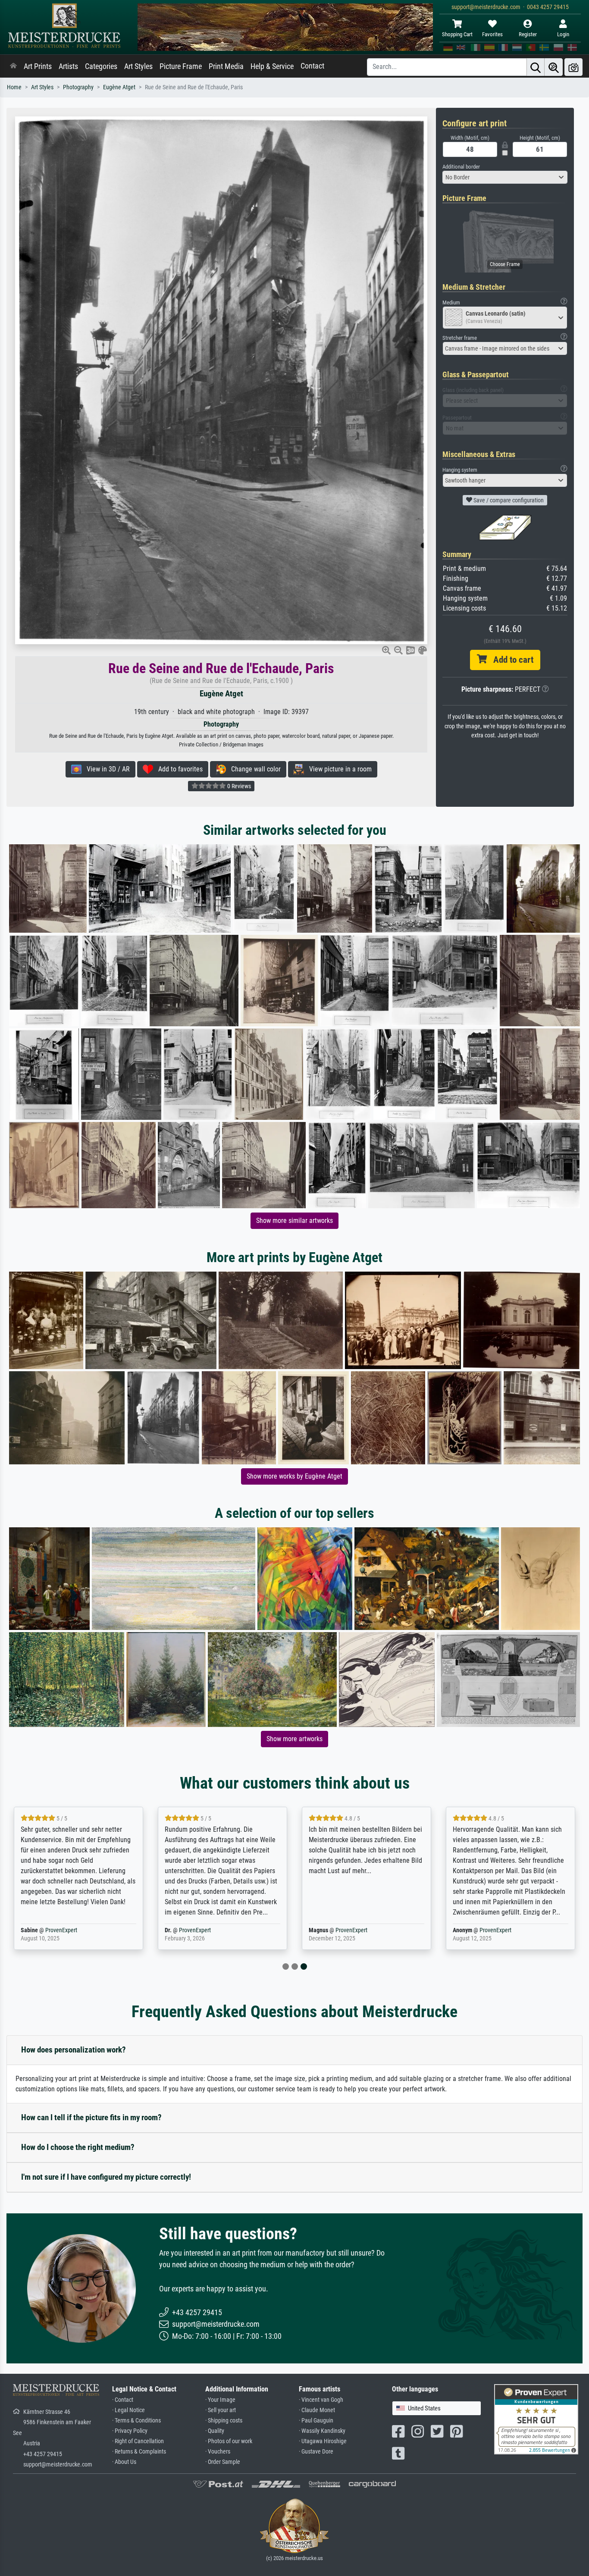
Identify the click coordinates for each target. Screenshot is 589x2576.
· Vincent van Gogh (321, 2400)
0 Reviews (238, 786)
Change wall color (253, 769)
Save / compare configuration (508, 500)
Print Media (226, 66)
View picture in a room (338, 769)
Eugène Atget (119, 87)
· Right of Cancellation (138, 2441)
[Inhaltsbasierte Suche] (554, 67)
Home (14, 87)
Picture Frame (181, 66)
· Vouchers (218, 2452)
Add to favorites (178, 769)
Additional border (461, 167)
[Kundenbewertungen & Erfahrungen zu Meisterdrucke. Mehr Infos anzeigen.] (536, 2418)
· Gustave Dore (316, 2452)
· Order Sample (223, 2462)
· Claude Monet (317, 2410)
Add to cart (510, 660)
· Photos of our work (229, 2441)
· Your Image (220, 2400)
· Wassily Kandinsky (322, 2431)
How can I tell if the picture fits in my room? (91, 2117)
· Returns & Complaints (139, 2452)
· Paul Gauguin (316, 2421)
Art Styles (138, 66)
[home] (13, 66)
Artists (68, 66)
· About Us (124, 2462)
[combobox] (505, 177)
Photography (78, 87)
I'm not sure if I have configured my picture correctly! (106, 2177)
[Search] (536, 67)
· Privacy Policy (130, 2431)
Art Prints (38, 66)
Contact (312, 66)
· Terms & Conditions (136, 2421)
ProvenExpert (61, 1930)
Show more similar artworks (294, 1221)
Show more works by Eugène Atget (294, 1476)
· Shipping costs (224, 2421)
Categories (101, 66)
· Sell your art (221, 2410)
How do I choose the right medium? (78, 2147)
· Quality (215, 2431)
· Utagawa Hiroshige (323, 2441)
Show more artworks (294, 1739)
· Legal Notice (128, 2410)
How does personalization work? (74, 2050)
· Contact (123, 2400)
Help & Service (272, 66)
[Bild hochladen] (573, 67)
